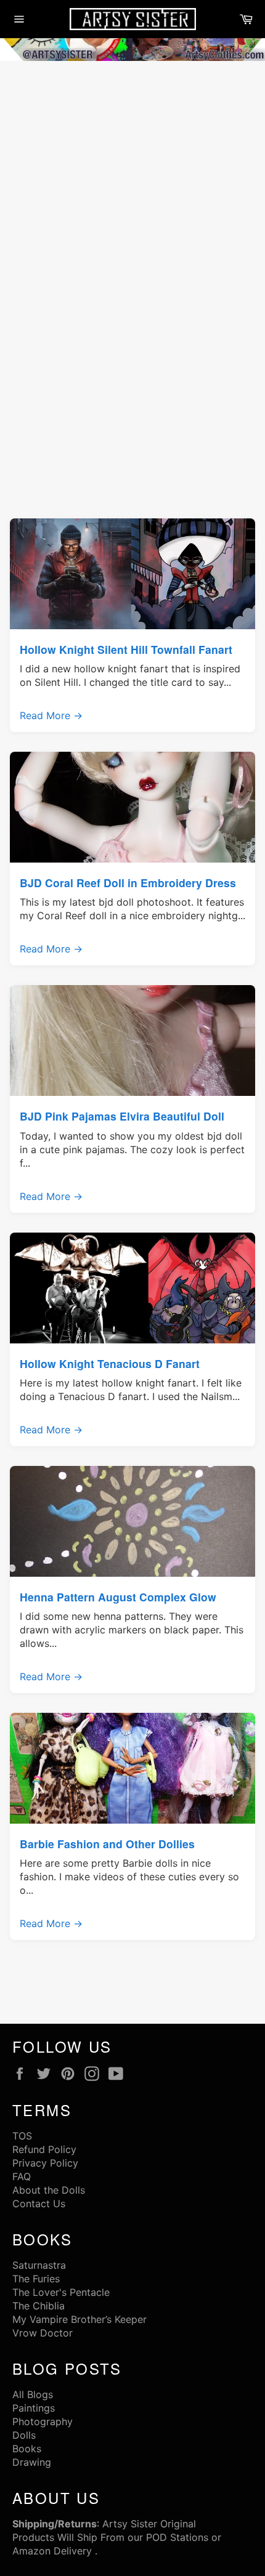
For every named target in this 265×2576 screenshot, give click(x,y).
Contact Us (39, 2204)
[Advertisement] (132, 203)
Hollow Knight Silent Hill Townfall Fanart (126, 649)
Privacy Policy (45, 2163)
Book (24, 2449)
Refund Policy (44, 2149)
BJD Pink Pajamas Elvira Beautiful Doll (122, 1116)
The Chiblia (39, 2306)
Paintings (34, 2408)
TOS (22, 2136)
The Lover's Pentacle (61, 2292)
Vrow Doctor (43, 2333)
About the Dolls (49, 2190)
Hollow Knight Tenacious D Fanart (110, 1363)
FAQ (22, 2176)
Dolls (24, 2435)
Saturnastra (39, 2265)
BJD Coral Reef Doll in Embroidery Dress (128, 883)
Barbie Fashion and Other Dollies (107, 1844)
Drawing (32, 2462)
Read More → (51, 715)
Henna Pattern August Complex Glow (118, 1597)
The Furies (36, 2279)
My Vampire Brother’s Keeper (79, 2319)
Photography (43, 2421)
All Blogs (33, 2394)
